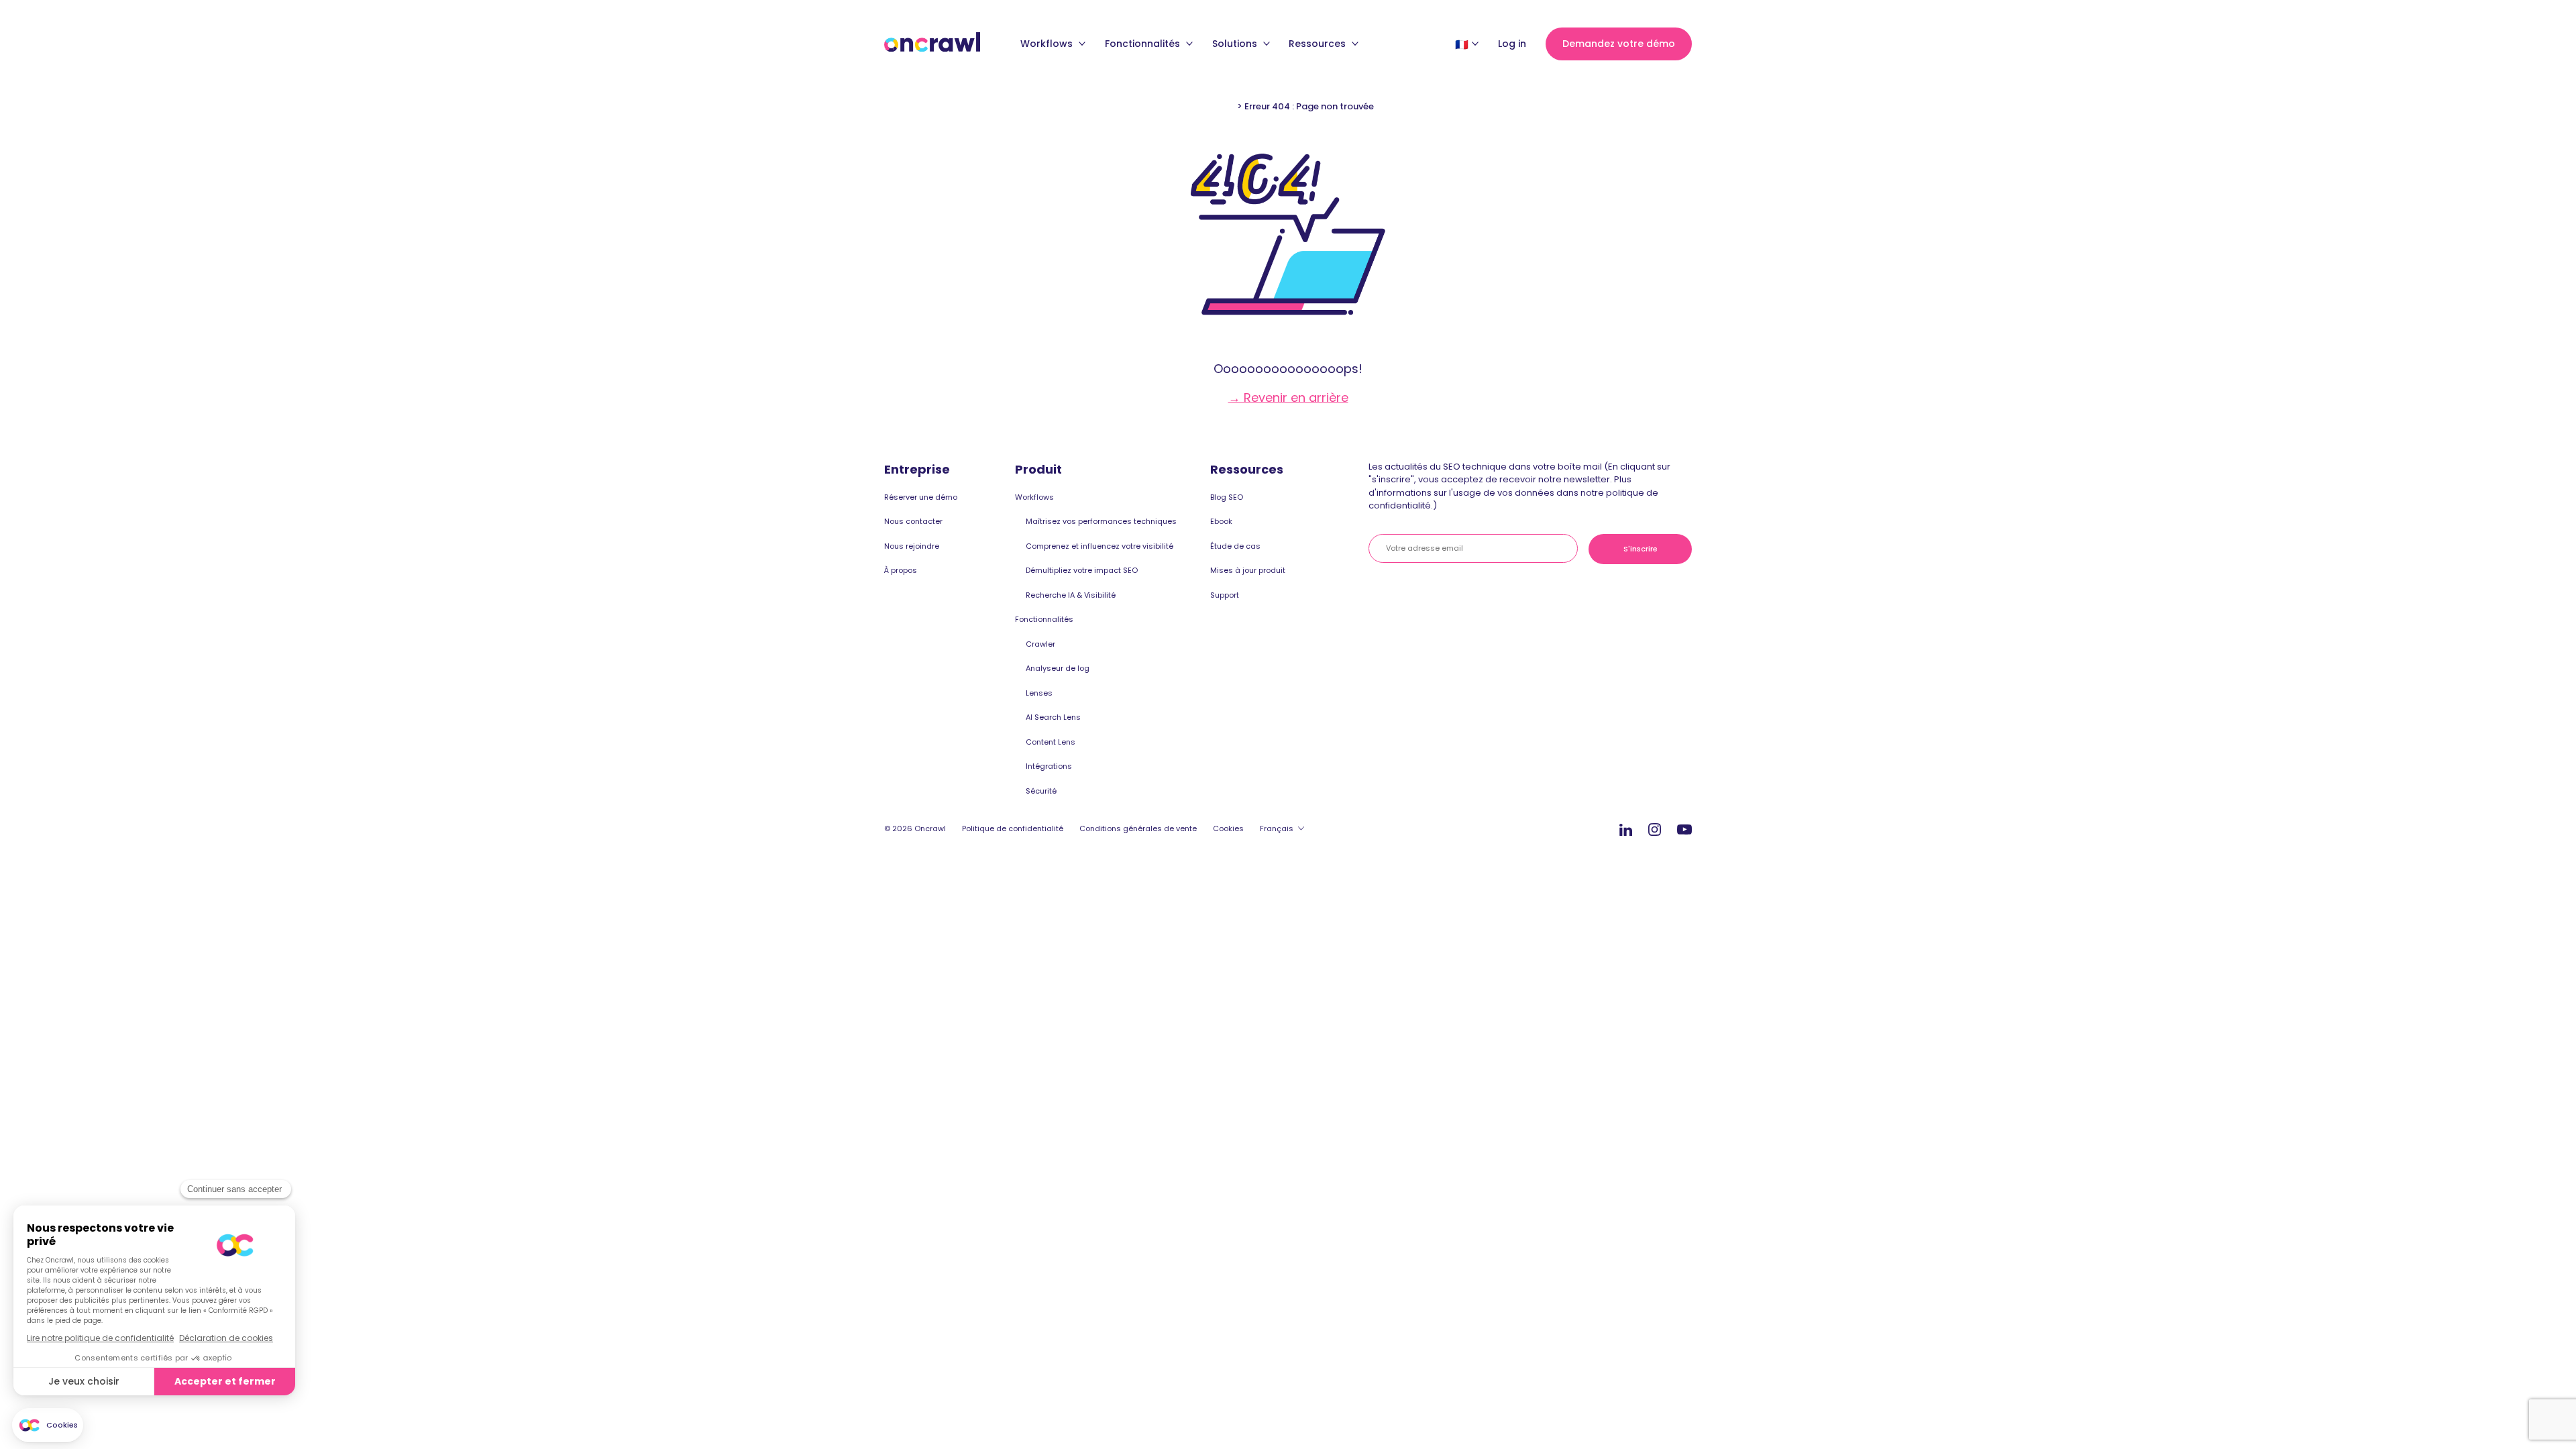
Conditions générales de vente (1138, 828)
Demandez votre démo (1619, 44)
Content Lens (1051, 742)
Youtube (1684, 830)
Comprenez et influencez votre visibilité (1099, 546)
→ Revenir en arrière (1288, 397)
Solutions (1236, 44)
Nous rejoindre (912, 546)
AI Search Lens (1053, 717)
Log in (1512, 44)
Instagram (1655, 829)
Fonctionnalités (1144, 44)
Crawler (1040, 644)
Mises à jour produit (1248, 570)
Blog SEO (1227, 497)
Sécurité (1041, 791)
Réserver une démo (921, 497)
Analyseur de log (1058, 668)
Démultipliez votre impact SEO (1082, 570)
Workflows (1048, 44)
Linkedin (1626, 829)
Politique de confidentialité (1013, 828)
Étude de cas (1235, 546)
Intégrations (1049, 766)
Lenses (1039, 693)
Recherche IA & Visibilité (1071, 595)
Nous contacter (913, 521)
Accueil (1219, 106)
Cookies (1228, 828)
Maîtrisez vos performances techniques (1101, 521)
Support (1225, 595)
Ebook (1221, 521)
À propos (901, 570)
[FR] (1462, 44)
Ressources (1319, 44)
